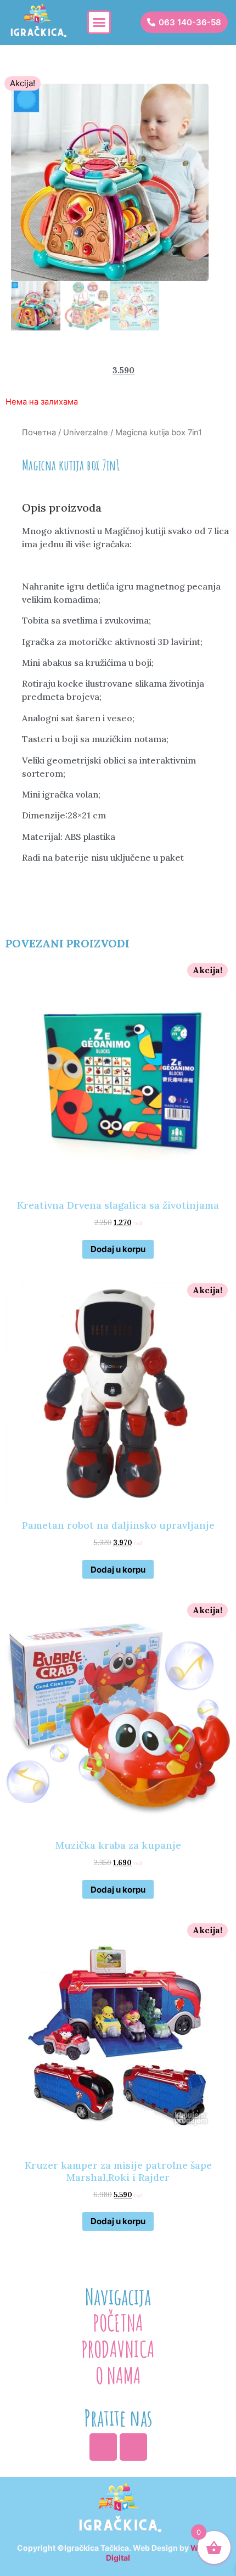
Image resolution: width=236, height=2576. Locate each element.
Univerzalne (86, 433)
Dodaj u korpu (118, 1249)
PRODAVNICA (118, 2349)
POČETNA (118, 2323)
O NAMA (118, 2375)
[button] (99, 23)
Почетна (39, 433)
